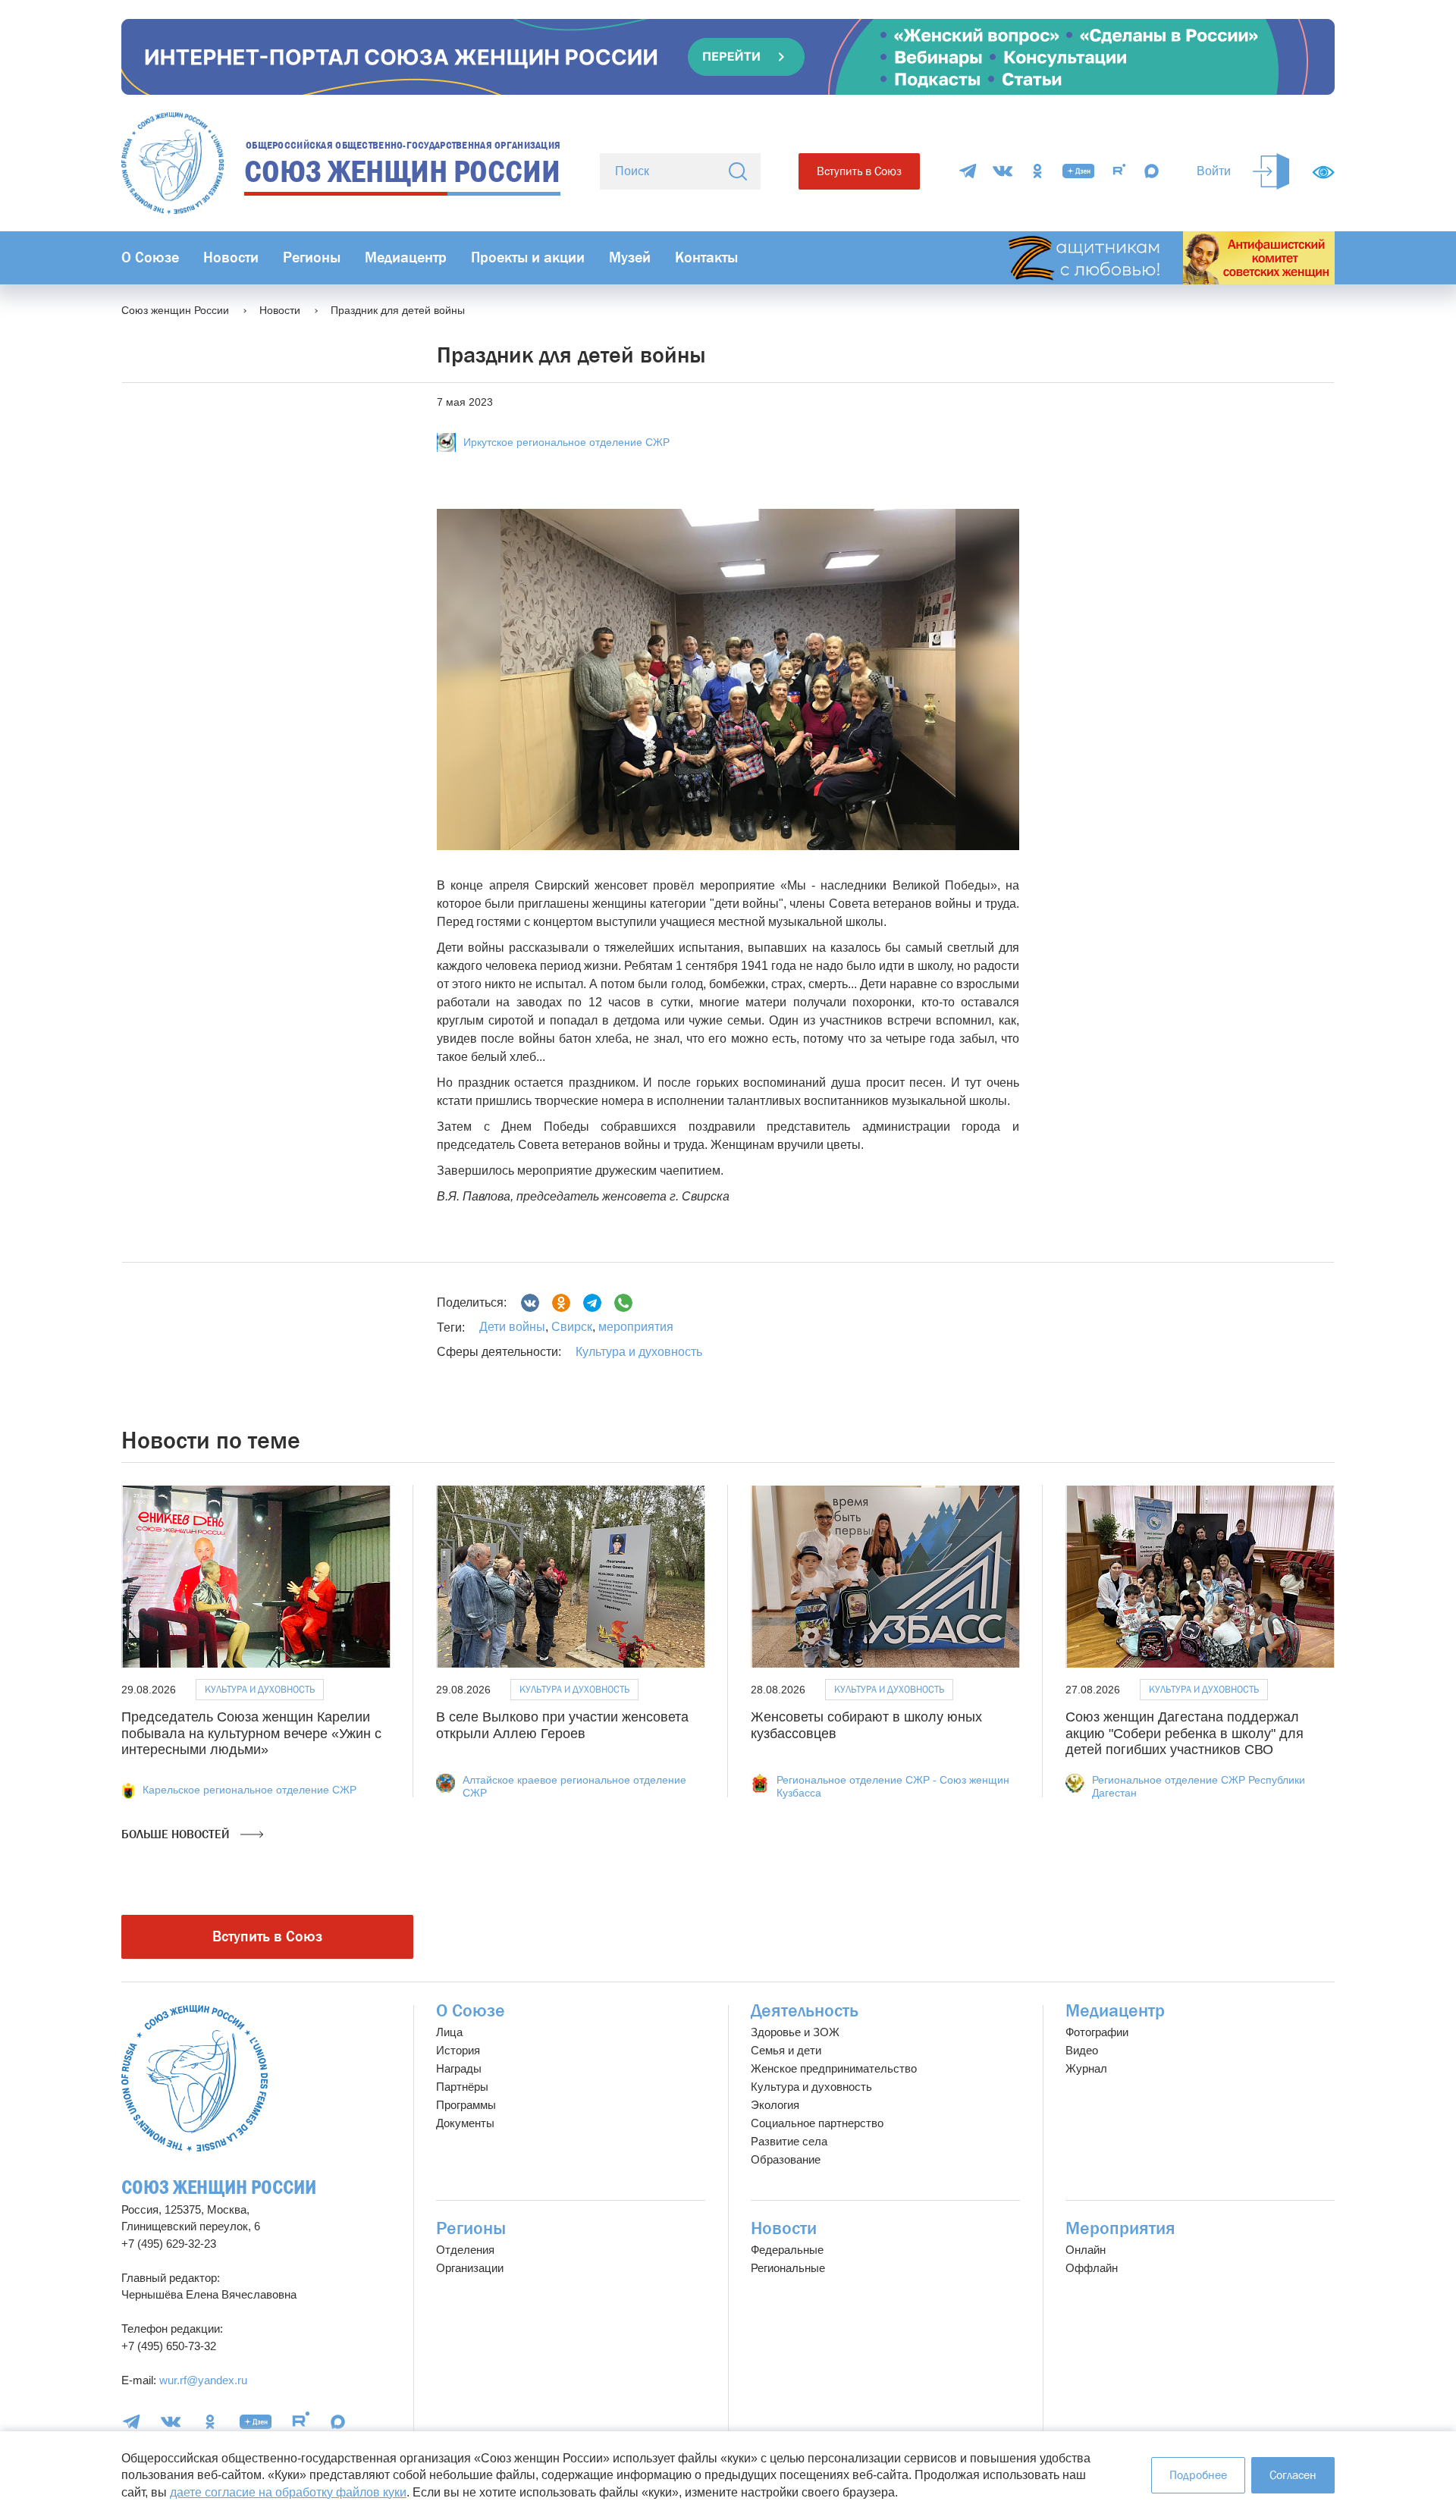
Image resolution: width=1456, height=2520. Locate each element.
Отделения (465, 2250)
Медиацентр (406, 257)
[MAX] (1152, 171)
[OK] (1037, 171)
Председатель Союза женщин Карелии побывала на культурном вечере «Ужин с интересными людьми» (251, 1733)
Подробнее (1198, 2475)
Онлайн (1086, 2250)
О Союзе (150, 257)
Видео (1082, 2050)
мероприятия (634, 1327)
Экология (775, 2105)
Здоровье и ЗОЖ (795, 2032)
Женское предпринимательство (834, 2068)
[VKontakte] (1003, 171)
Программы (466, 2105)
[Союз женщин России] (195, 2078)
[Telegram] (968, 171)
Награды (459, 2068)
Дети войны (512, 1327)
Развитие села (789, 2141)
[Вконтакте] (530, 1303)
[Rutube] (1119, 171)
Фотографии (1097, 2032)
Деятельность (805, 2011)
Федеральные (787, 2250)
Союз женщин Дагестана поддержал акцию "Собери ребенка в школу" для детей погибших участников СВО (1185, 1733)
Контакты (706, 257)
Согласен (1293, 2475)
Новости (231, 257)
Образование (786, 2159)
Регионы (312, 257)
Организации (470, 2268)
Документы (465, 2123)
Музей (630, 257)
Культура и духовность (639, 1352)
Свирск (570, 1327)
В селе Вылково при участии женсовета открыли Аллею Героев (562, 1725)
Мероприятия (1120, 2228)
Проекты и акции (528, 257)
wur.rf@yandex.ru (203, 2380)
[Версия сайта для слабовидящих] (1323, 172)
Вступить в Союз (859, 171)
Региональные (788, 2268)
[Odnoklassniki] (561, 1303)
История (458, 2050)
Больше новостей (177, 1834)
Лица (449, 2032)
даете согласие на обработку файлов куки (288, 2492)
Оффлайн (1092, 2268)
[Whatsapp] (623, 1303)
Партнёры (462, 2087)
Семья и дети (786, 2050)
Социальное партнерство (817, 2123)
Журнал (1086, 2068)
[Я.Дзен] (1078, 171)
